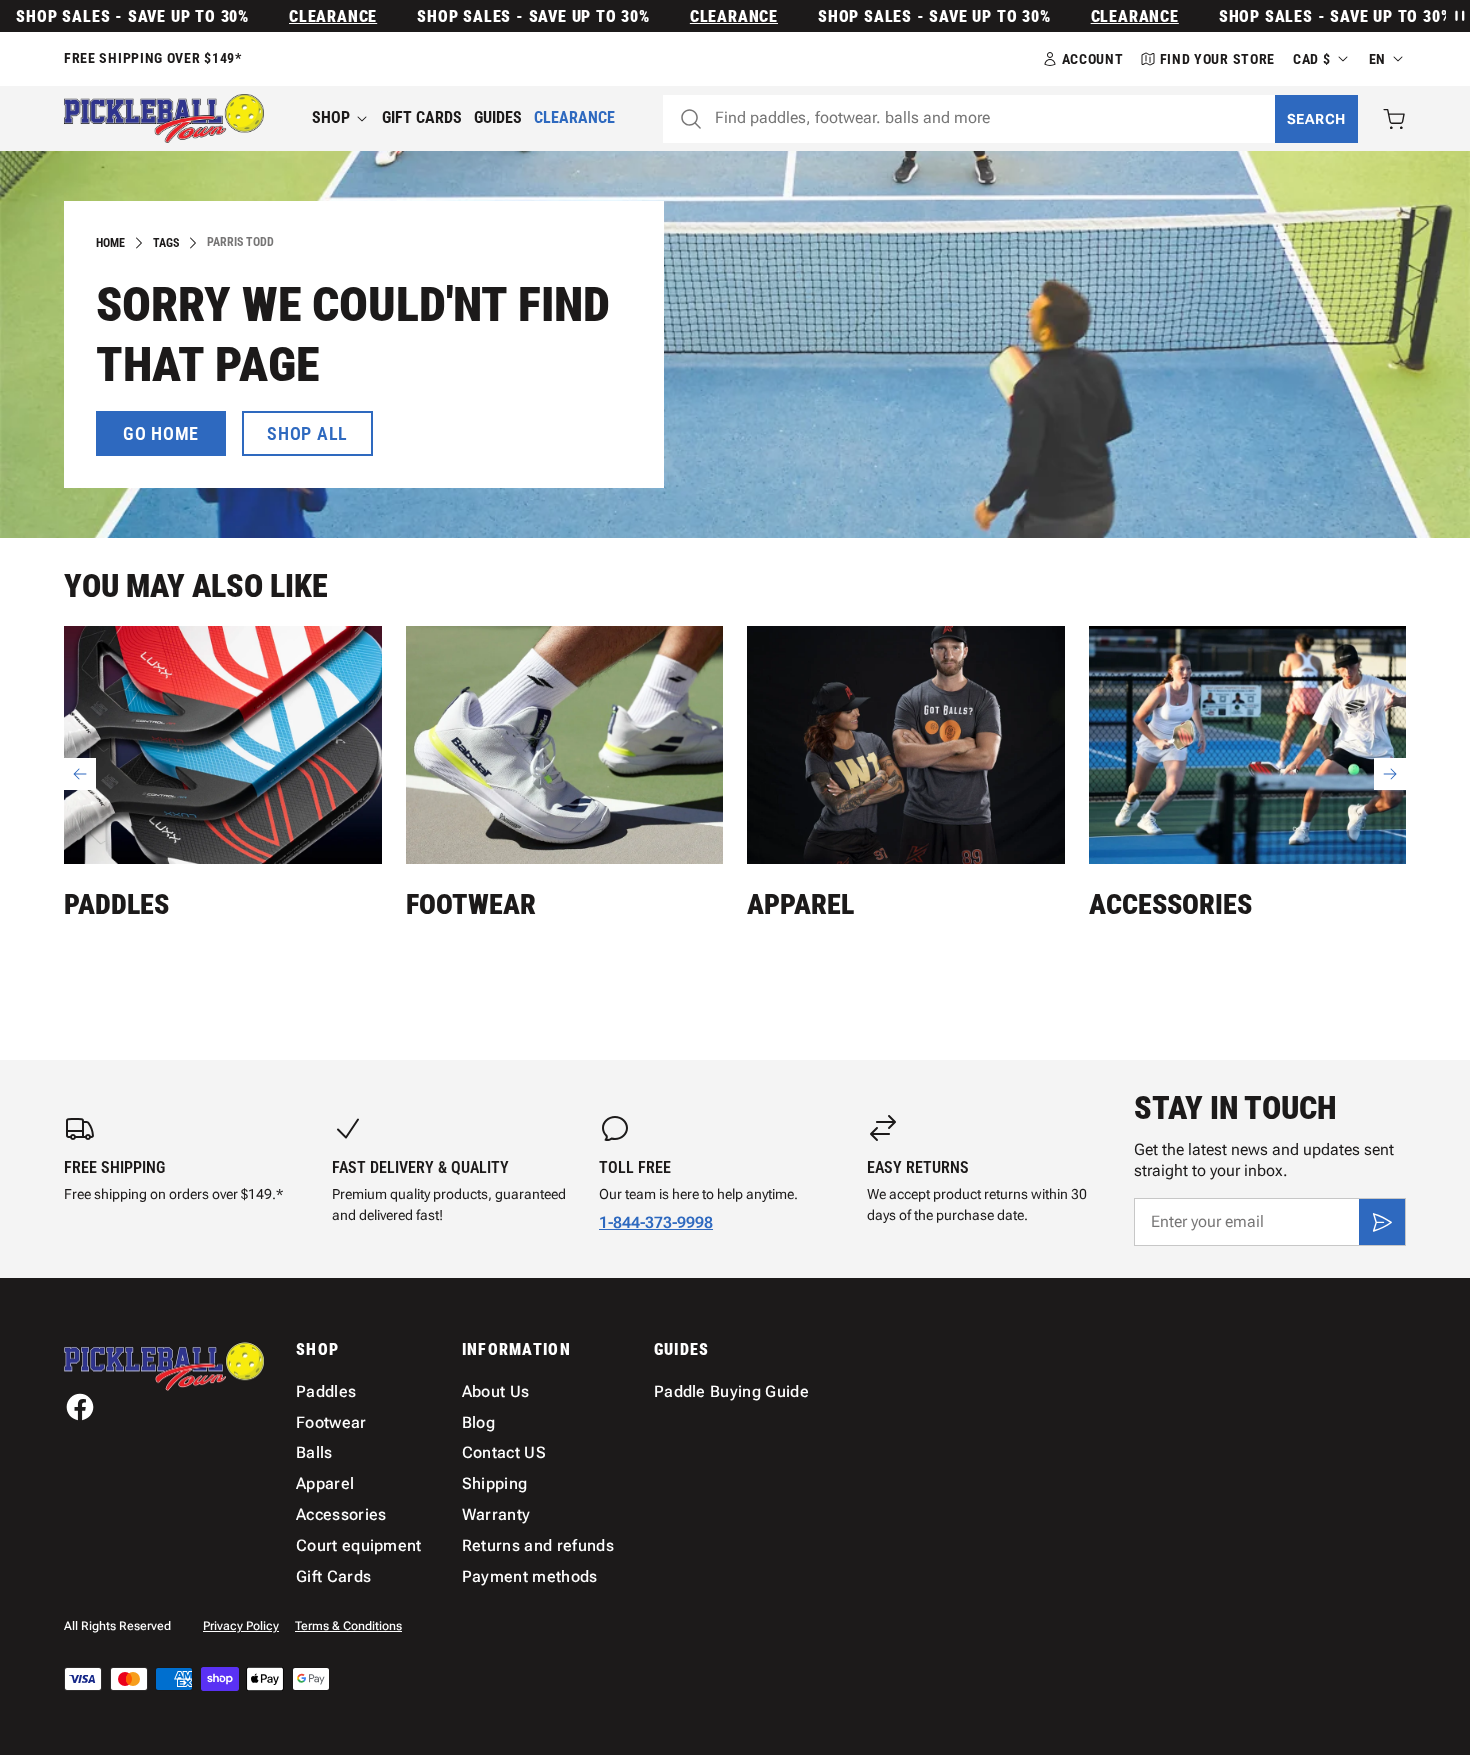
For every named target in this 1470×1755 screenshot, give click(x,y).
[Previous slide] (80, 774)
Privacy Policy (241, 1626)
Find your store (1218, 59)
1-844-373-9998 (656, 1222)
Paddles (116, 904)
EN (1377, 59)
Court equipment (359, 1545)
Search (1316, 119)
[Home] (164, 118)
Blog (478, 1422)
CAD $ (1312, 59)
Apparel (800, 904)
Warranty (496, 1514)
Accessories (1170, 904)
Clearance (303, 16)
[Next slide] (1390, 774)
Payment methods (530, 1576)
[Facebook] (80, 1407)
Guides (498, 117)
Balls (314, 1452)
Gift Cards (422, 117)
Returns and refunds (538, 1545)
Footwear (471, 904)
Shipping (495, 1483)
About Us (496, 1391)
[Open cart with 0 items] (1394, 119)
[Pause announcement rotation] (1458, 16)
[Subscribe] (1382, 1222)
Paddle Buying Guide (731, 1391)
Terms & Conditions (348, 1626)
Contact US (504, 1452)
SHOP (331, 117)
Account (1093, 59)
